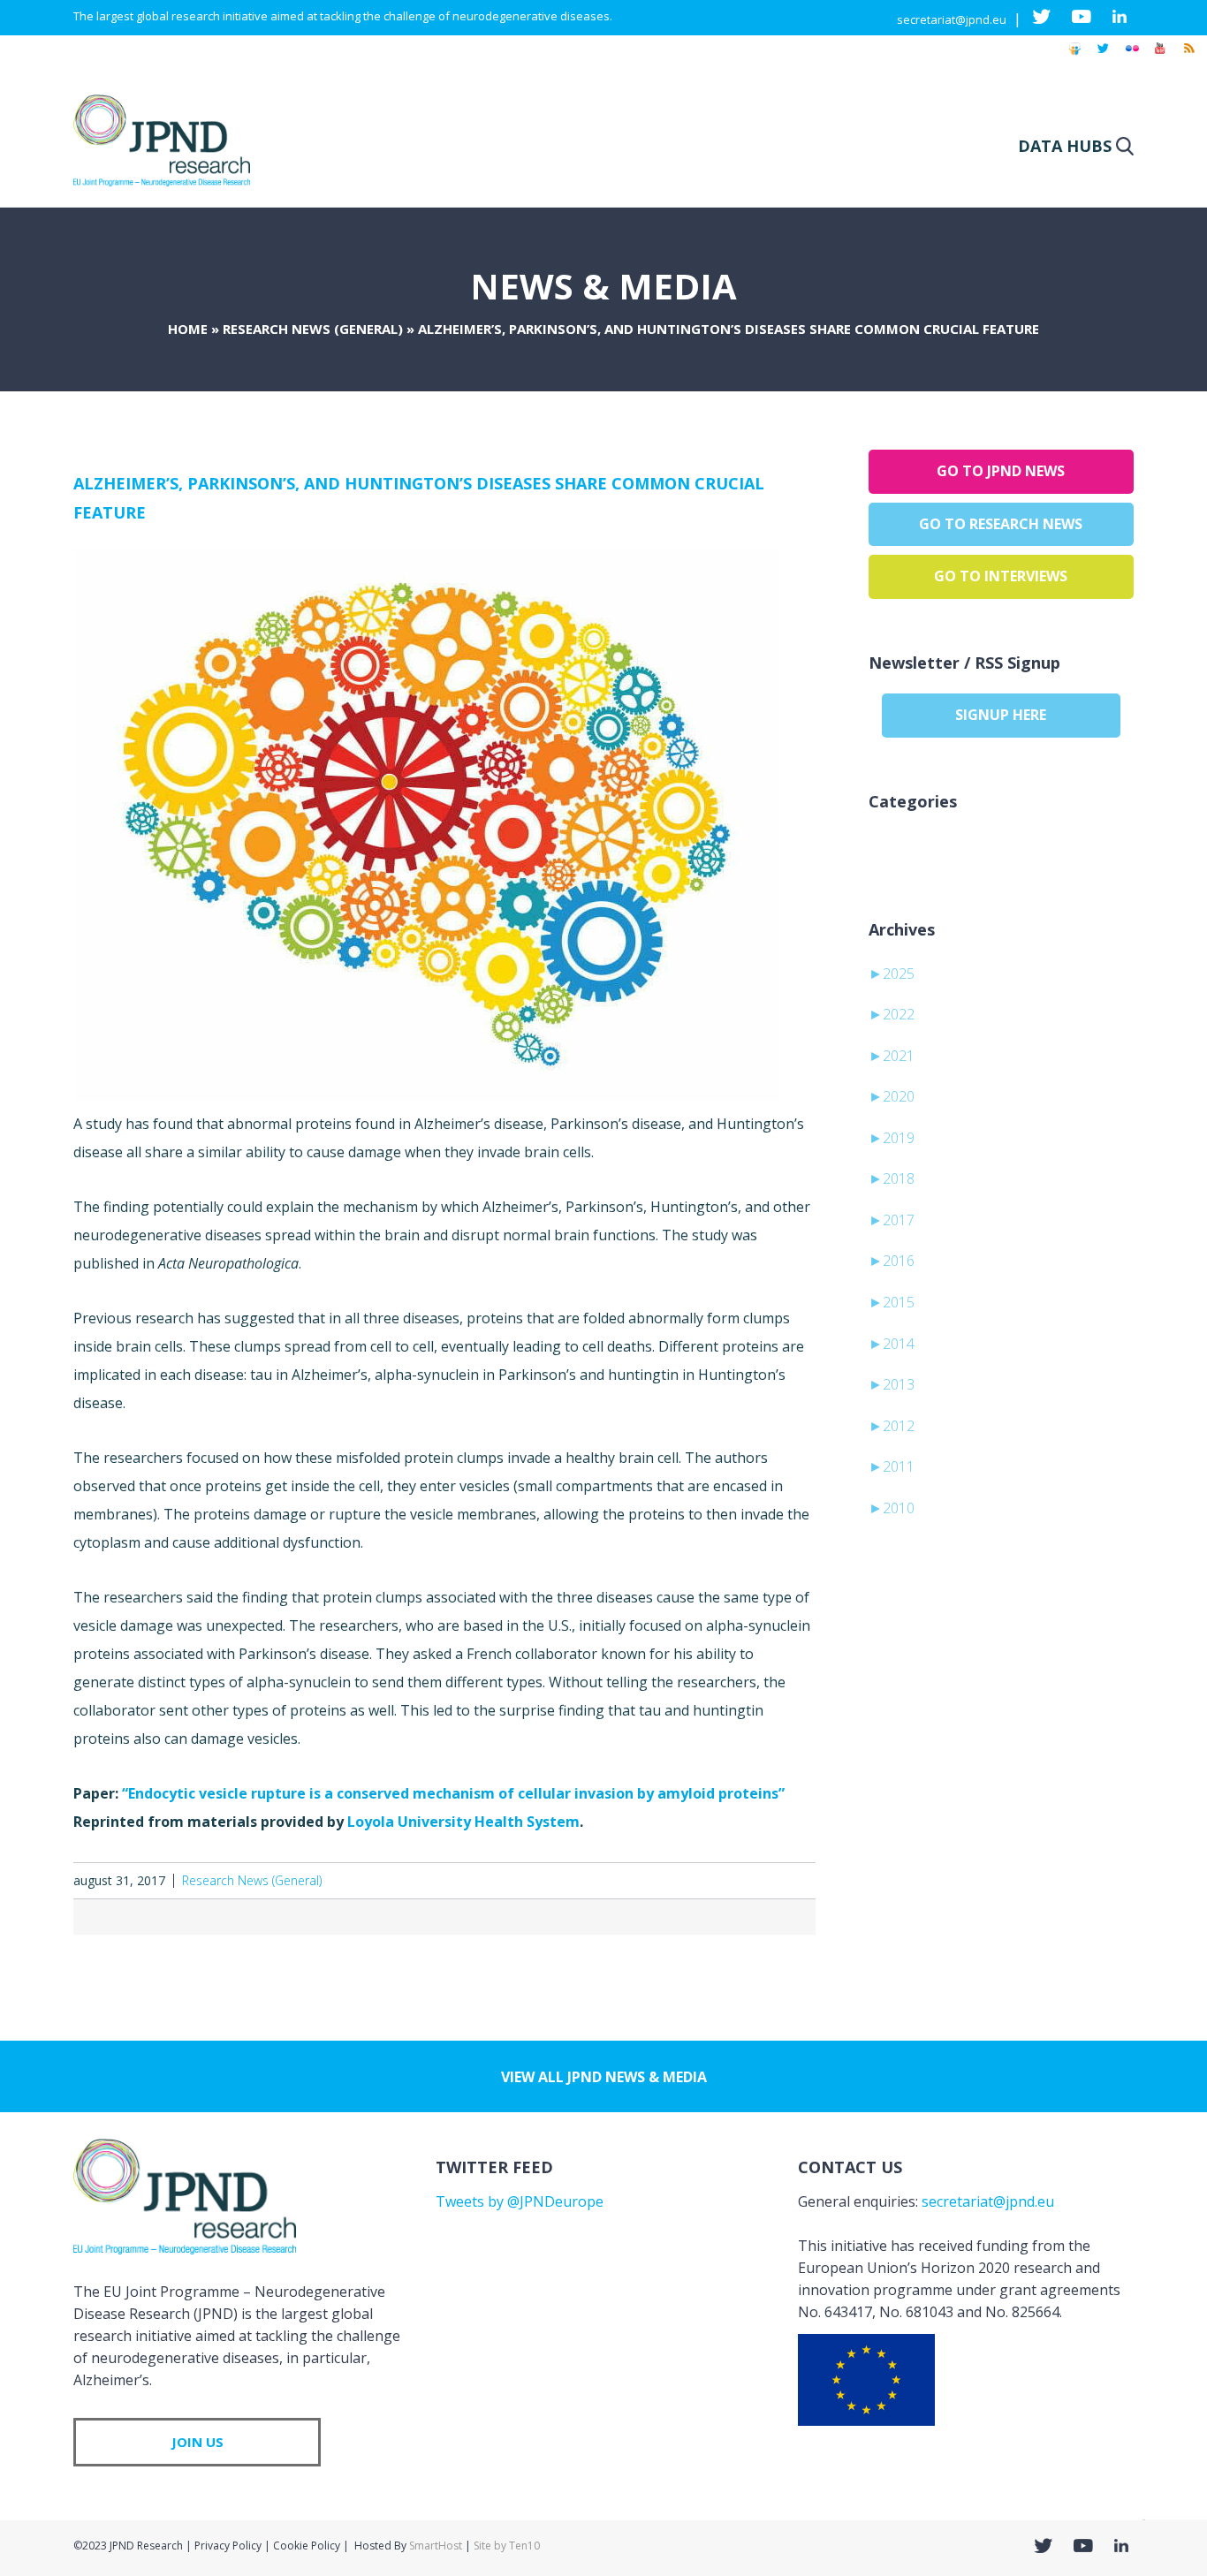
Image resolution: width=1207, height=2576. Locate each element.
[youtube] (1160, 57)
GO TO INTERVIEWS (1001, 576)
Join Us (197, 2442)
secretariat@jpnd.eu (952, 19)
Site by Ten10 (507, 2546)
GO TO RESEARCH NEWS (1001, 524)
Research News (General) (313, 329)
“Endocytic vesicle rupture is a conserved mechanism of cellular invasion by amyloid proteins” (453, 1793)
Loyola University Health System (463, 1822)
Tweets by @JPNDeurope (520, 2201)
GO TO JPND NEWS (1001, 471)
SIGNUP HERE (1001, 715)
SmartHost (436, 2546)
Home (188, 329)
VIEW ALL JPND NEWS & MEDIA (604, 2077)
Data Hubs (1065, 146)
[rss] (1188, 57)
